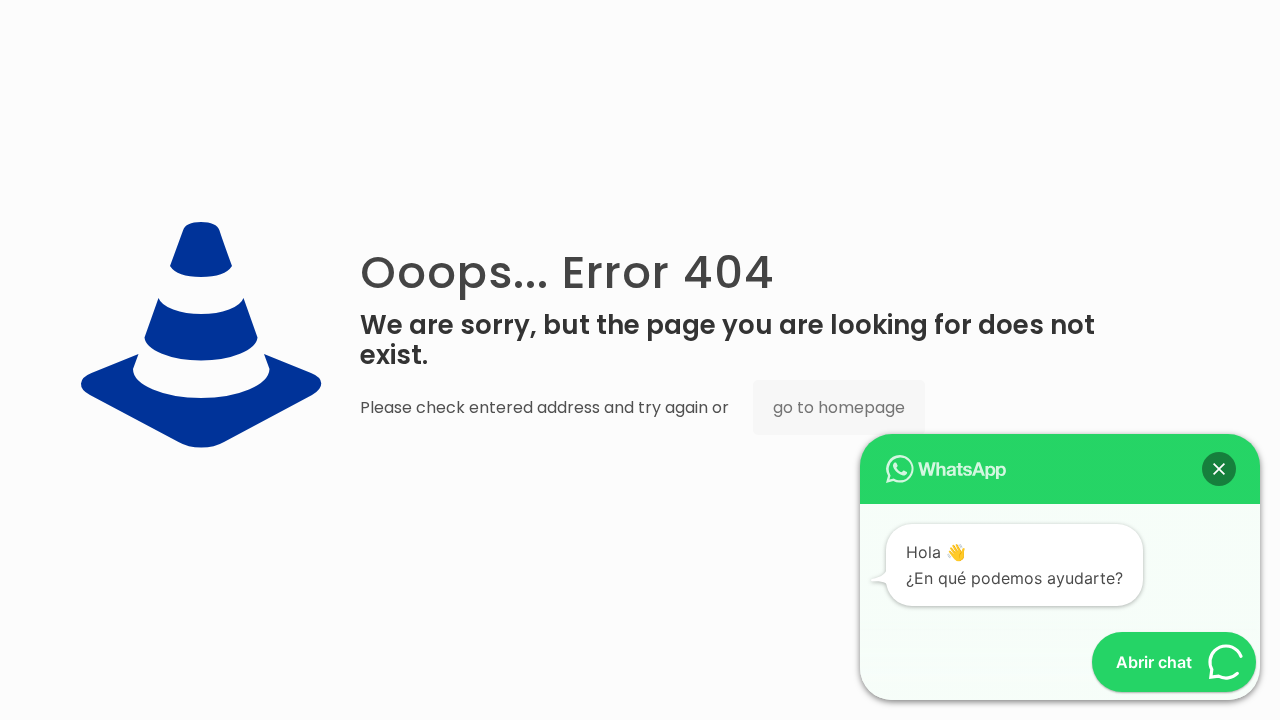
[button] (1219, 469)
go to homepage (839, 407)
